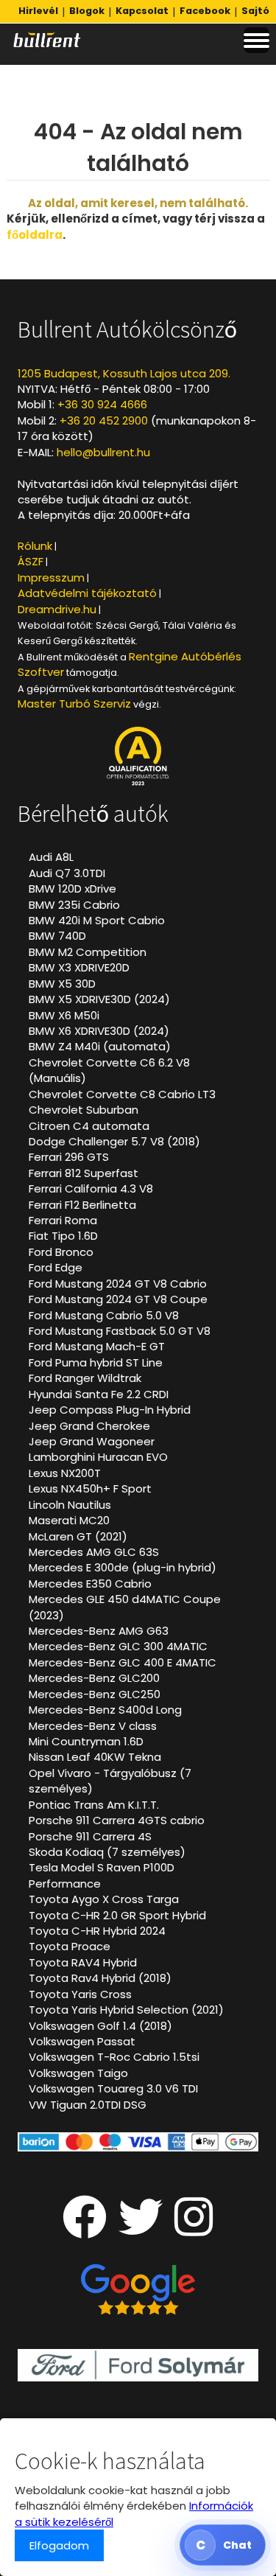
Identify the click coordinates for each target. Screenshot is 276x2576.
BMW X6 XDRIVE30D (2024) (99, 1031)
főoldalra (35, 235)
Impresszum (51, 577)
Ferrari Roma (63, 1220)
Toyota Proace (70, 1946)
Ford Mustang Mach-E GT (97, 1346)
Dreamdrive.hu (57, 609)
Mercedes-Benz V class (93, 1726)
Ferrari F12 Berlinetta (82, 1205)
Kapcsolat (142, 11)
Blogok (87, 11)
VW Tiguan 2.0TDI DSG (88, 2105)
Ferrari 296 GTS (69, 1157)
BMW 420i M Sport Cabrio (97, 920)
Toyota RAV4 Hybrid (83, 1962)
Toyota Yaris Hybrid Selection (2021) (126, 2010)
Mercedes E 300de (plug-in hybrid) (123, 1567)
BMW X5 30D (62, 984)
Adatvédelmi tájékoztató (87, 593)
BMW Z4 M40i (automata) (100, 1046)
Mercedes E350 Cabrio (90, 1584)
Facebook (205, 11)
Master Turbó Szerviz (74, 704)
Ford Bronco (61, 1252)
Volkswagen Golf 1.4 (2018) (100, 2026)
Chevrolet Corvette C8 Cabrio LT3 (122, 1094)
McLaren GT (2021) (78, 1536)
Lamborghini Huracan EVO (98, 1457)
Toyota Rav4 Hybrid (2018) (100, 1978)
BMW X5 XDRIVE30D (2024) (99, 999)
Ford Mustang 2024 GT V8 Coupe (118, 1299)
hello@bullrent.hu (103, 452)
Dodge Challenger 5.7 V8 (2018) (114, 1141)
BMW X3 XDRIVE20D (79, 967)
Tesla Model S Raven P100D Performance (102, 1875)
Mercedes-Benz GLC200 (94, 1678)
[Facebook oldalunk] (85, 2229)
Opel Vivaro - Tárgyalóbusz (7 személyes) (110, 1781)
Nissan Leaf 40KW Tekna (95, 1757)
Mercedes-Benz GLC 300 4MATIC (118, 1646)
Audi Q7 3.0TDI (67, 873)
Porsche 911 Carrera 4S (90, 1836)
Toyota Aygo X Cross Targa (104, 1899)
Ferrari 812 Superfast (84, 1173)
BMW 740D (57, 936)
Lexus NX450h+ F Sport (90, 1488)
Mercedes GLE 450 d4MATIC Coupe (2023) (125, 1607)
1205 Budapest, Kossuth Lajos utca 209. (124, 373)
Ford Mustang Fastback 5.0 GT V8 (120, 1331)
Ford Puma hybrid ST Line (96, 1362)
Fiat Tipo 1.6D (63, 1236)
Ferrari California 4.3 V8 (91, 1188)
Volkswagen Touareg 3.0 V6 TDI (113, 2088)
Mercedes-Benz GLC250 (95, 1694)
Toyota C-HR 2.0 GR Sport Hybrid (117, 1915)
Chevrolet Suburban (84, 1110)
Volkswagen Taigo (78, 2073)
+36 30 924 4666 (102, 404)
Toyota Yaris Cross (80, 1994)
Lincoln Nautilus (70, 1505)
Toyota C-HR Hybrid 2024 (97, 1931)
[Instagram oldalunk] (194, 2229)
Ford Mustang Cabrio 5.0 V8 (104, 1315)
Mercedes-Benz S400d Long (105, 1710)
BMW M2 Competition (88, 952)
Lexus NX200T (65, 1473)
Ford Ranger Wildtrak (85, 1378)
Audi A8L (51, 857)
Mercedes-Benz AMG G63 (99, 1631)
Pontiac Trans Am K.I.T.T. (94, 1805)
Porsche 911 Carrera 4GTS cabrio (117, 1820)
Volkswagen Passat (82, 2041)
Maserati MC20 (69, 1520)
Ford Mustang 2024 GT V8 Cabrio (118, 1284)
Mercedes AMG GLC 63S (94, 1552)
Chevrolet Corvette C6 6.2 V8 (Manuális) (109, 1070)
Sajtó (255, 11)
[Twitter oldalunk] (141, 2229)
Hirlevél (38, 11)
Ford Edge (56, 1267)
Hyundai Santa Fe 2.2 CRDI (99, 1394)
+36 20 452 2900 (104, 420)
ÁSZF (31, 561)
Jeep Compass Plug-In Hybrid (110, 1410)
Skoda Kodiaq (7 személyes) (107, 1852)
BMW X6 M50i (64, 1015)
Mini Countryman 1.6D (86, 1741)
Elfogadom (59, 2545)
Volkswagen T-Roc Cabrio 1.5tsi (114, 2057)
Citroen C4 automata (89, 1126)
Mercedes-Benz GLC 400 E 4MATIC (123, 1662)
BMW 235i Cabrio (74, 905)
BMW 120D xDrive (72, 889)
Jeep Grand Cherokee (89, 1426)
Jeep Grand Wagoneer (92, 1441)
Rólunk (35, 546)
